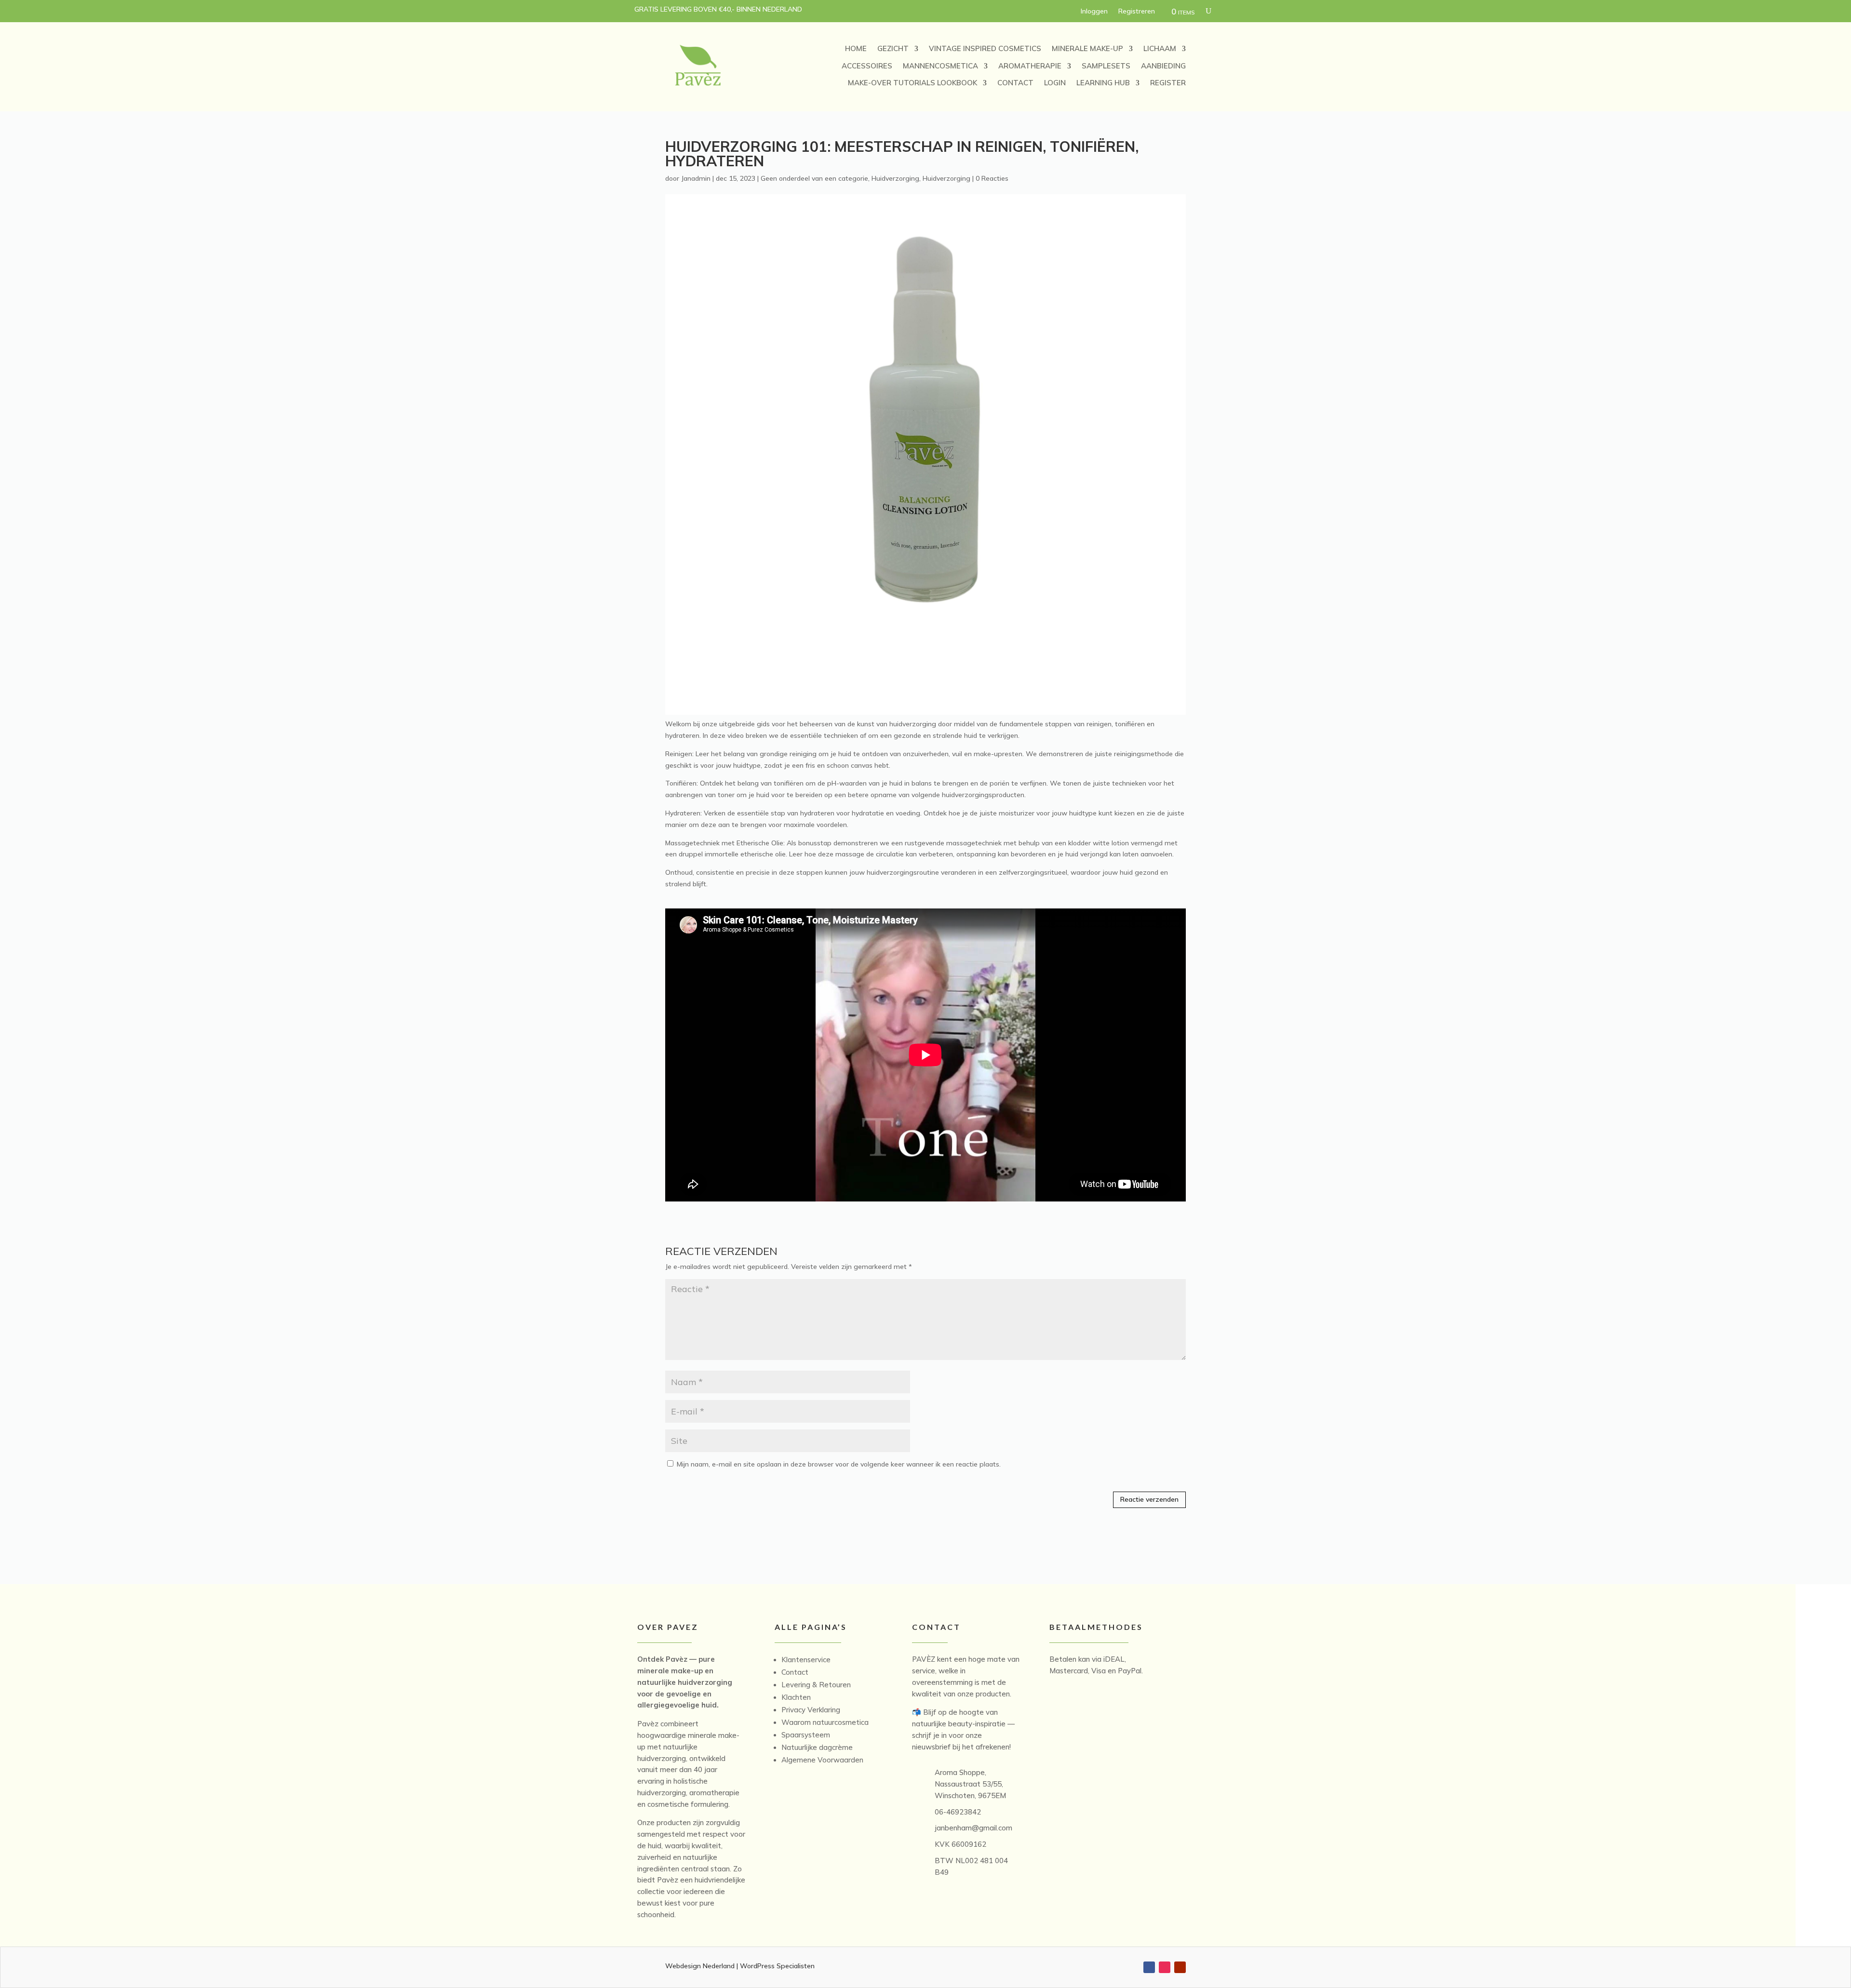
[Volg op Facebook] (1149, 1967)
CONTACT (1015, 83)
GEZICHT (893, 48)
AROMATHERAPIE (1030, 66)
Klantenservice (806, 1660)
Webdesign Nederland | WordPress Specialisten (740, 1966)
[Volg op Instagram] (1165, 1967)
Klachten (796, 1697)
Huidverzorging (895, 178)
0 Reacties (992, 178)
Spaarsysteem (806, 1735)
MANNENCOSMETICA (940, 66)
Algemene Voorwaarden (822, 1760)
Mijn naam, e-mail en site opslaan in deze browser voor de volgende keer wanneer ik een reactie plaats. (839, 1464)
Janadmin (696, 178)
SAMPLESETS (1106, 66)
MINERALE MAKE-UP (1087, 48)
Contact (795, 1672)
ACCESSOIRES (867, 66)
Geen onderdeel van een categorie (814, 178)
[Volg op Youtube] (1180, 1967)
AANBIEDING (1163, 66)
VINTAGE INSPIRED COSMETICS (985, 48)
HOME (856, 48)
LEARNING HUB (1103, 83)
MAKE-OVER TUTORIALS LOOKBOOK (912, 83)
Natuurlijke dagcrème (817, 1747)
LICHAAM (1160, 48)
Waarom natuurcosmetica (825, 1722)
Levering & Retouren (816, 1685)
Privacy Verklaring (811, 1710)
